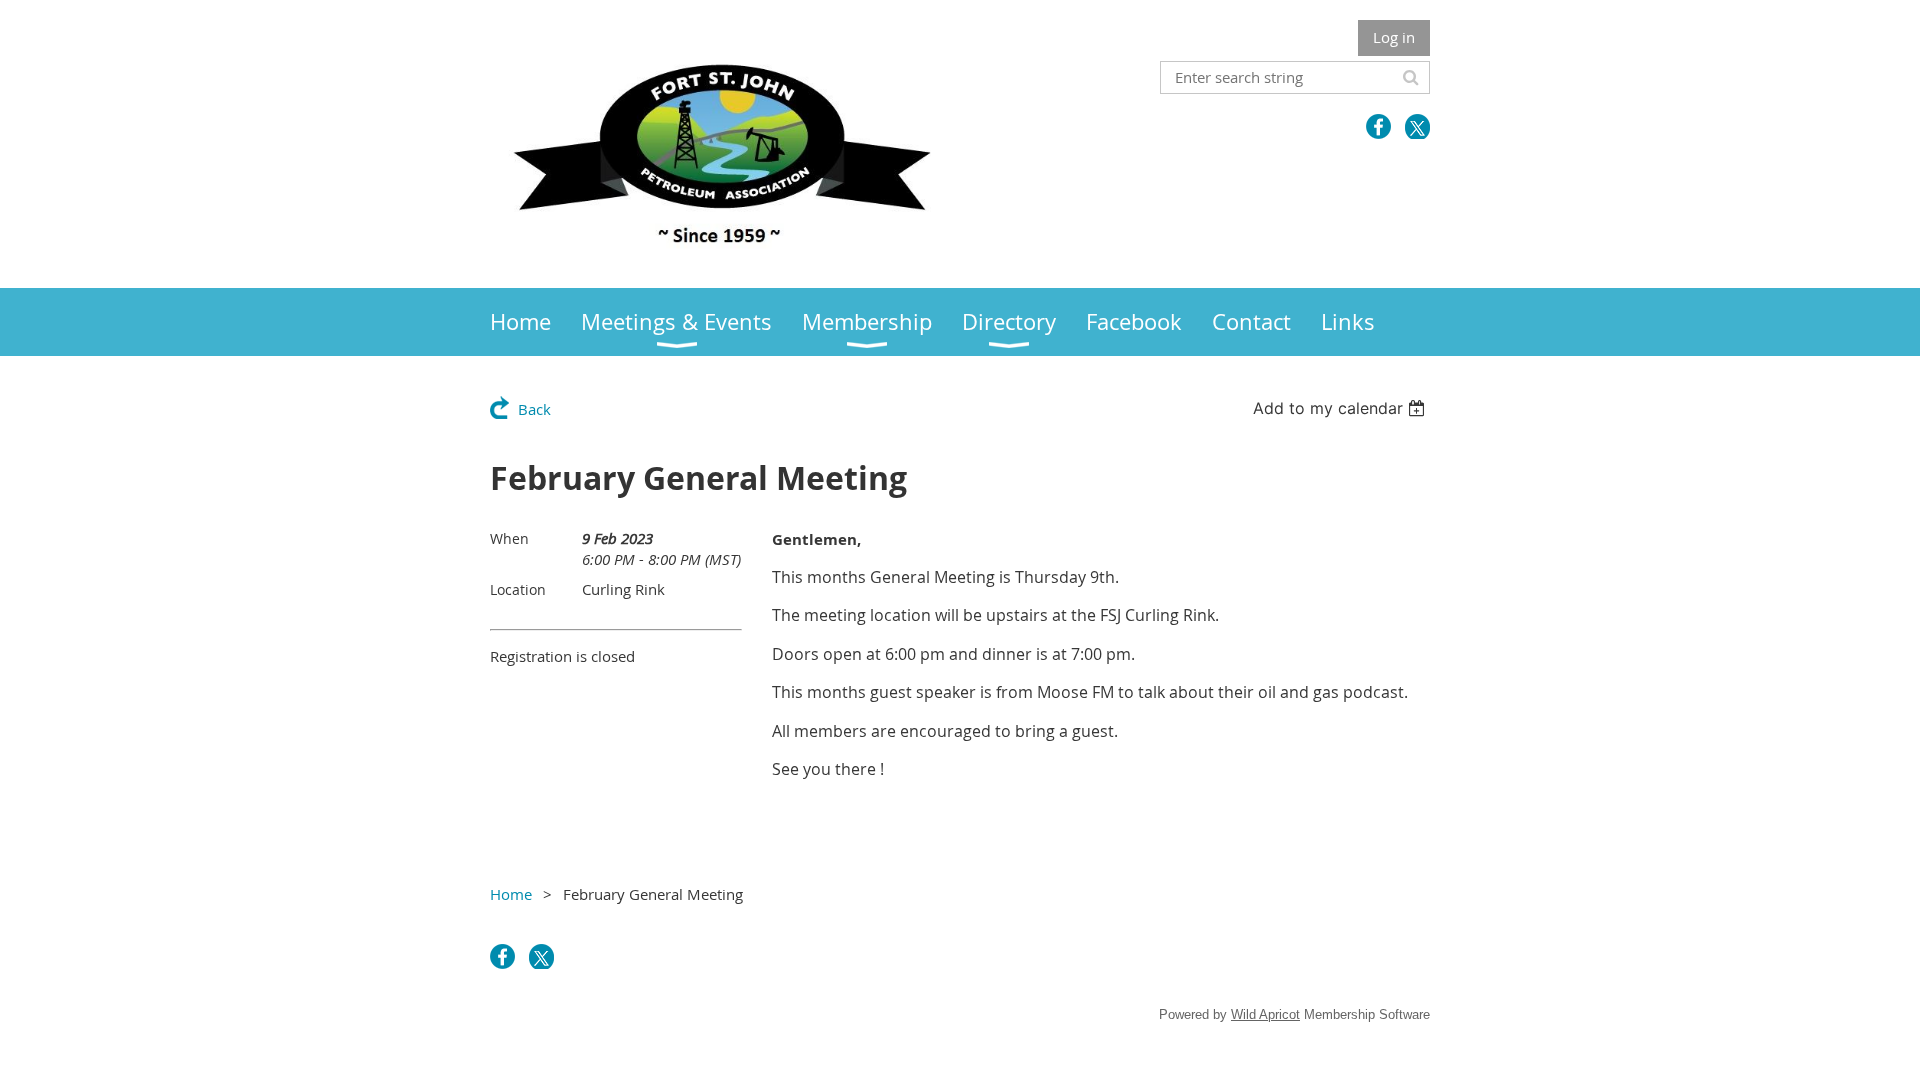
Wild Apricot (1265, 1014)
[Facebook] (1378, 126)
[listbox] (1341, 408)
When (509, 538)
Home (511, 894)
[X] (1417, 126)
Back (534, 409)
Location (518, 589)
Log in (1394, 37)
